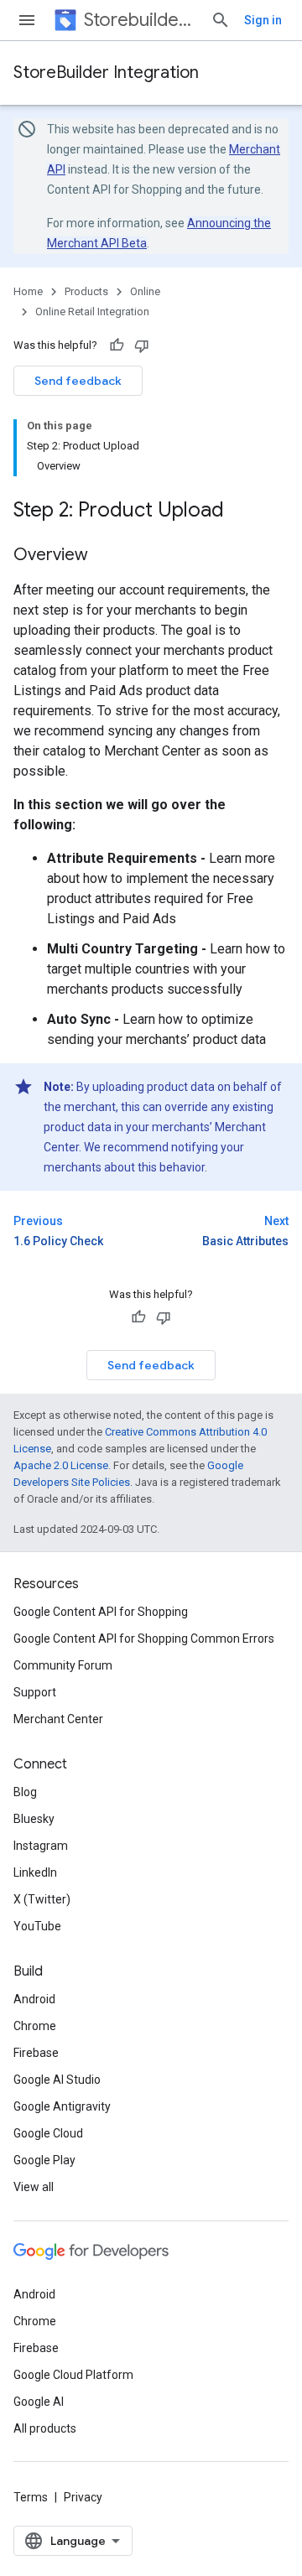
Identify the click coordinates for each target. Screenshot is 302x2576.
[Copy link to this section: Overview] (105, 556)
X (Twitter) (42, 1899)
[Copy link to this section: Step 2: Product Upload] (241, 512)
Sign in (263, 20)
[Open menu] (27, 20)
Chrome (35, 2026)
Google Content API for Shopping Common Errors (144, 1639)
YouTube (37, 1926)
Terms (31, 2497)
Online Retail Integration (92, 312)
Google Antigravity (62, 2106)
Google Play (44, 2160)
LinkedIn (35, 1872)
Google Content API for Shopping (101, 1612)
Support (35, 1692)
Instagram (41, 1846)
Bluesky (34, 1819)
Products (86, 291)
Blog (25, 1792)
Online (145, 291)
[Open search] (221, 20)
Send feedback (78, 381)
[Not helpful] (142, 345)
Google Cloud (48, 2133)
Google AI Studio (57, 2080)
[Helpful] (117, 345)
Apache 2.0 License (61, 1465)
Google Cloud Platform (73, 2375)
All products (45, 2428)
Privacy (83, 2497)
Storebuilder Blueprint (141, 20)
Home (28, 291)
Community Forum (63, 1665)
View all (34, 2187)
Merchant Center (58, 1719)
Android (34, 1999)
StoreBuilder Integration (106, 73)
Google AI (39, 2402)
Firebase (36, 2053)
